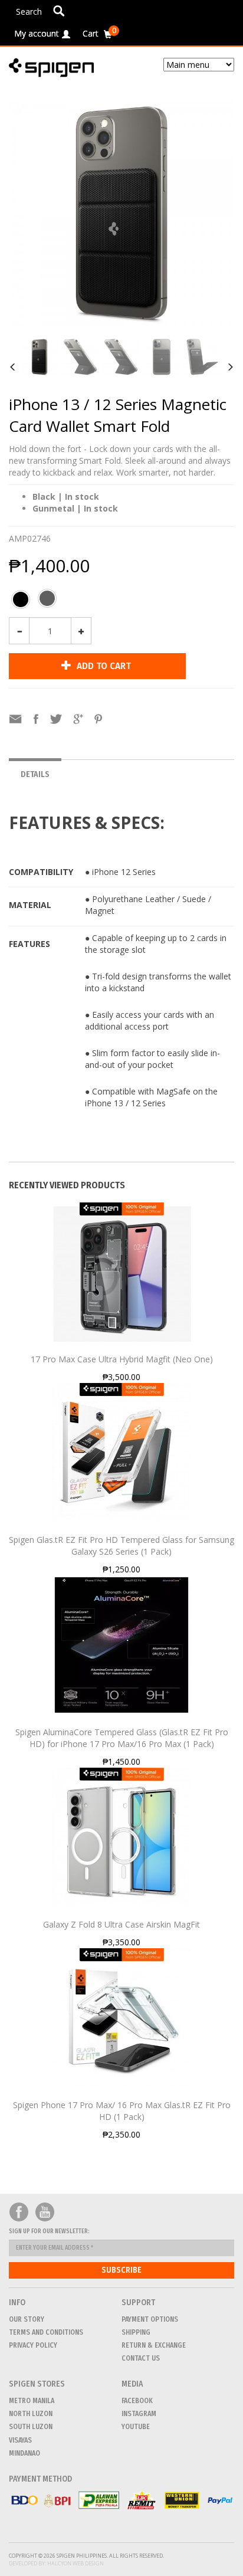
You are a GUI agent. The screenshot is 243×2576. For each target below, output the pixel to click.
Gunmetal (47, 601)
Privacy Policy (33, 2345)
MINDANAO (24, 2453)
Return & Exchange (154, 2345)
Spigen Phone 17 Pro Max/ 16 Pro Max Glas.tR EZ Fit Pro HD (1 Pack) (122, 2111)
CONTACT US (141, 2358)
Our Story (27, 2319)
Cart (99, 32)
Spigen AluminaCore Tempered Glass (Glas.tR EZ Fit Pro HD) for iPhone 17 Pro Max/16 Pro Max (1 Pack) (122, 1738)
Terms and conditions (46, 2332)
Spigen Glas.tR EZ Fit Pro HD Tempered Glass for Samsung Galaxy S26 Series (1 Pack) (121, 1546)
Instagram (139, 2414)
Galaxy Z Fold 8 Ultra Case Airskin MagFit (121, 1924)
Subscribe (121, 2270)
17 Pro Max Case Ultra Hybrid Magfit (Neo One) (122, 1359)
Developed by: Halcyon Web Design (56, 2563)
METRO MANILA (32, 2401)
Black (21, 602)
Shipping (136, 2332)
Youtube (45, 2212)
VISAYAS (20, 2440)
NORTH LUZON (31, 2414)
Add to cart (103, 666)
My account (37, 33)
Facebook (19, 2212)
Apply (59, 11)
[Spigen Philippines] (56, 68)
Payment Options (150, 2319)
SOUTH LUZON (31, 2427)
